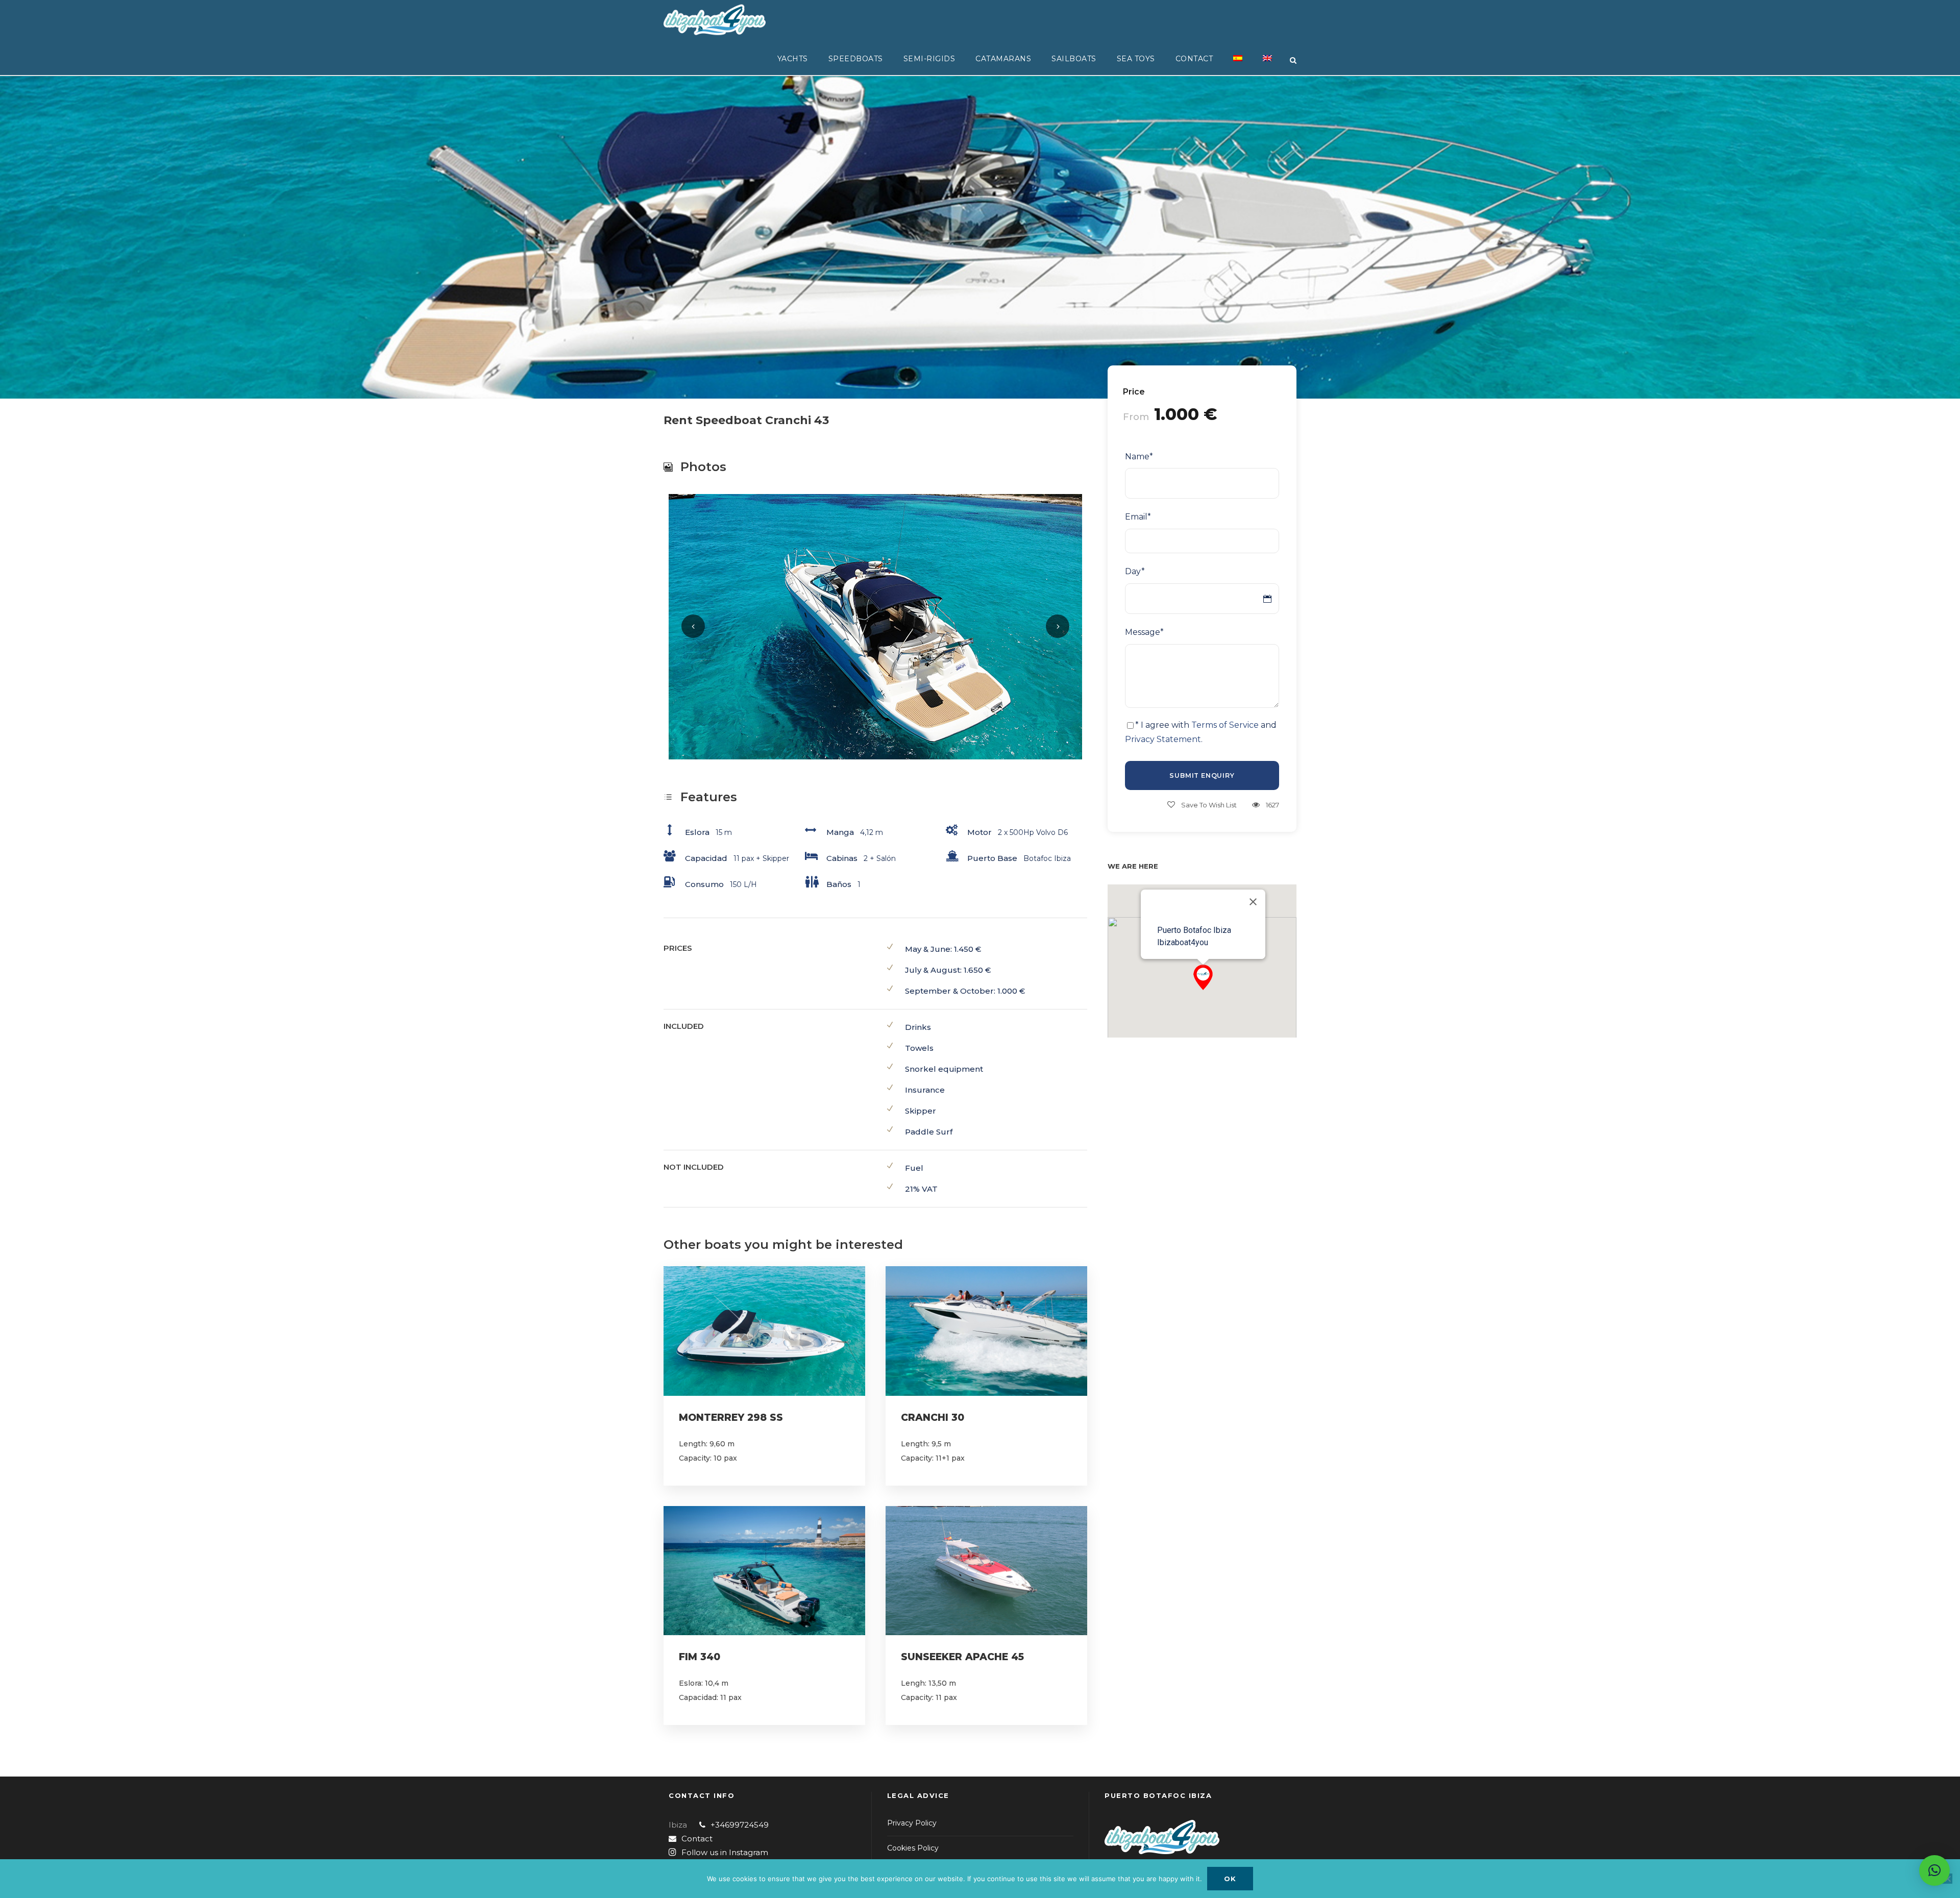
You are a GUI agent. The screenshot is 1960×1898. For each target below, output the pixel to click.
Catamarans (1003, 59)
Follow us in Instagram (725, 1852)
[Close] (1253, 902)
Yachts (793, 59)
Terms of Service (1225, 725)
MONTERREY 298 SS (731, 1418)
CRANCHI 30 (933, 1418)
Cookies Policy (913, 1848)
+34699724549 (740, 1825)
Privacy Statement (1163, 739)
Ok (1230, 1879)
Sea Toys (1136, 59)
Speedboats (856, 59)
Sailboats (1074, 59)
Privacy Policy (912, 1823)
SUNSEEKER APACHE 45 (962, 1657)
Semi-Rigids (929, 59)
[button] (1203, 977)
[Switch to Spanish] (1238, 64)
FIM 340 (700, 1657)
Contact (1194, 59)
